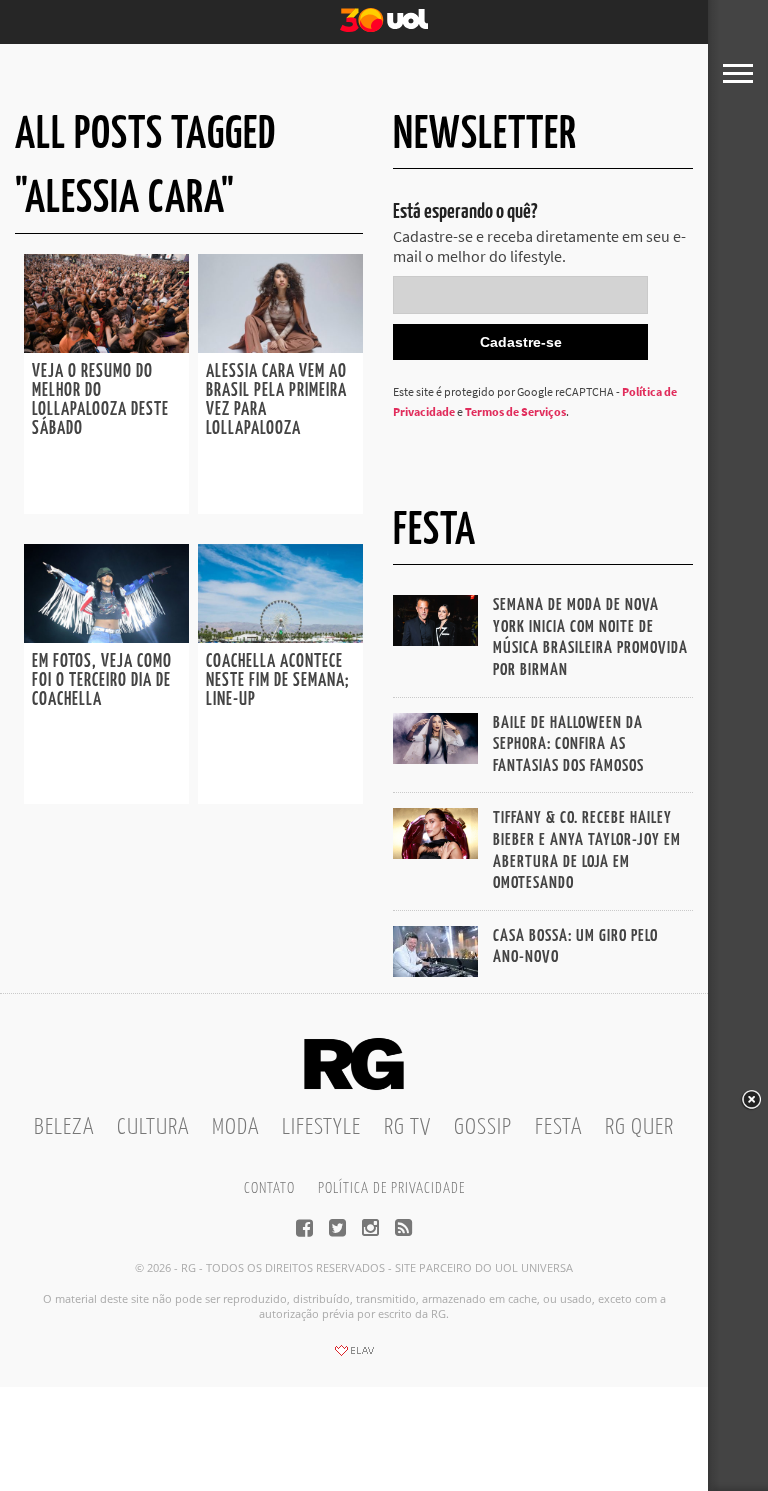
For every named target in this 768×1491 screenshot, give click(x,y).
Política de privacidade (391, 1188)
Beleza (64, 1127)
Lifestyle (321, 1127)
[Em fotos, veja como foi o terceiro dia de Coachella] (106, 637)
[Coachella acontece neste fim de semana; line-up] (280, 637)
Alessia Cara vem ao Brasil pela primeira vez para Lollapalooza (276, 400)
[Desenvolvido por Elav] (354, 1357)
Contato (269, 1188)
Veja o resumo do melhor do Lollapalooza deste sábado (100, 400)
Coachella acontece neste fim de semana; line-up (278, 681)
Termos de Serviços (515, 411)
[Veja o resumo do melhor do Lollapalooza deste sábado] (106, 347)
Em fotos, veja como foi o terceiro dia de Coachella (102, 681)
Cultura (153, 1127)
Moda (235, 1127)
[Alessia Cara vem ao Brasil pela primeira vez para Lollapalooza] (280, 347)
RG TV (407, 1127)
